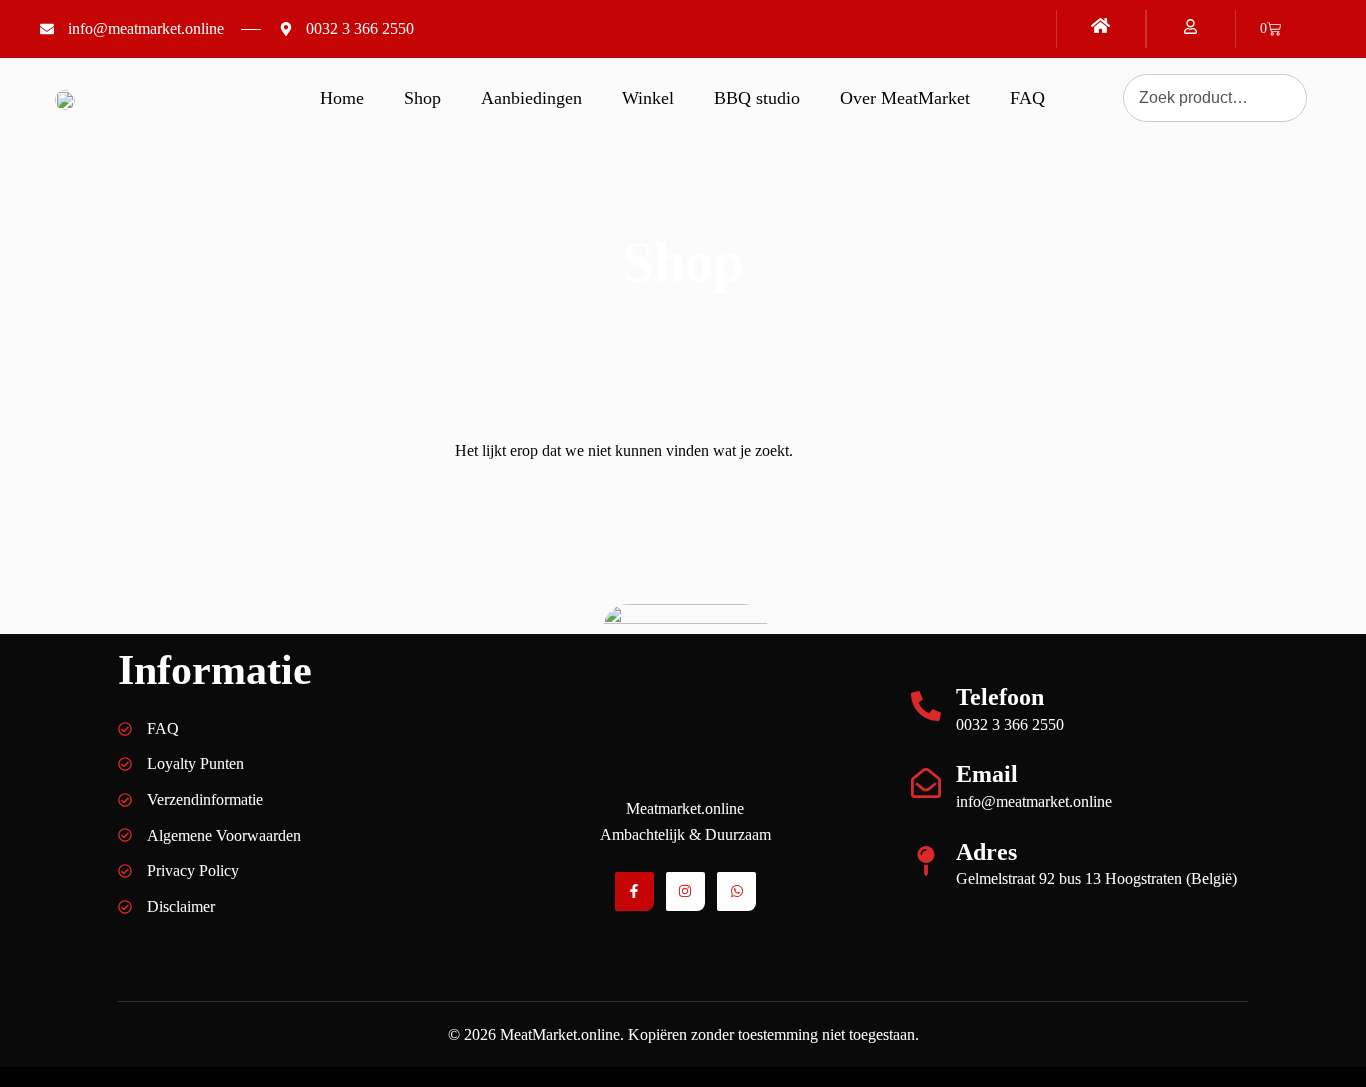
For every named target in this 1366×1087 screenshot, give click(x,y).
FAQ (1027, 98)
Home (342, 98)
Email (987, 774)
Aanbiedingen (531, 98)
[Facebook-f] (634, 891)
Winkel (648, 98)
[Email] (926, 783)
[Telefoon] (926, 706)
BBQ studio (757, 98)
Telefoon (1000, 697)
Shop (422, 98)
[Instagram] (685, 891)
